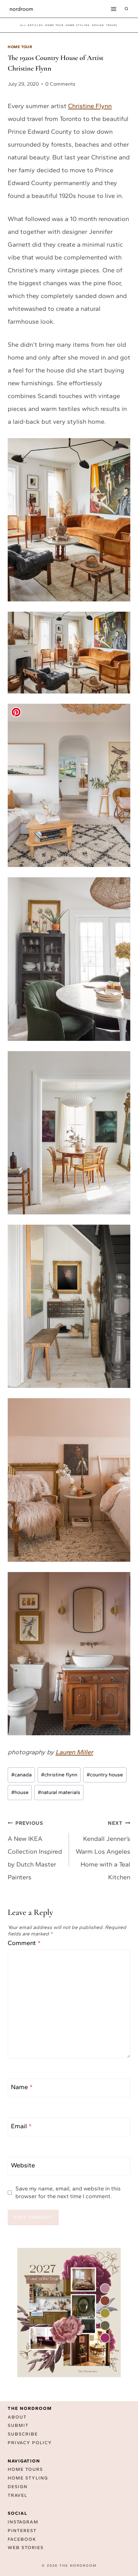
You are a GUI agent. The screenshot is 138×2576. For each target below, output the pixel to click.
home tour (54, 25)
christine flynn (59, 1775)
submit (18, 2425)
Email (21, 2126)
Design (18, 2487)
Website (23, 2165)
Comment (24, 1943)
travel (112, 25)
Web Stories (26, 2548)
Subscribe (23, 2434)
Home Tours (25, 2469)
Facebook (22, 2539)
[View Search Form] (126, 9)
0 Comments (60, 84)
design (98, 25)
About (17, 2417)
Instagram (23, 2522)
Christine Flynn (90, 106)
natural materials (59, 1792)
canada (22, 1775)
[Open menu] (113, 9)
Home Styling (78, 25)
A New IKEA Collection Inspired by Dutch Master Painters (35, 1850)
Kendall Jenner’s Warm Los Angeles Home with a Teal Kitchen (103, 1850)
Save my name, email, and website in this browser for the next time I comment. (68, 2192)
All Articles (32, 25)
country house (105, 1775)
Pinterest (22, 2531)
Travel (17, 2495)
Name (22, 2087)
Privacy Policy (30, 2443)
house (20, 1792)
